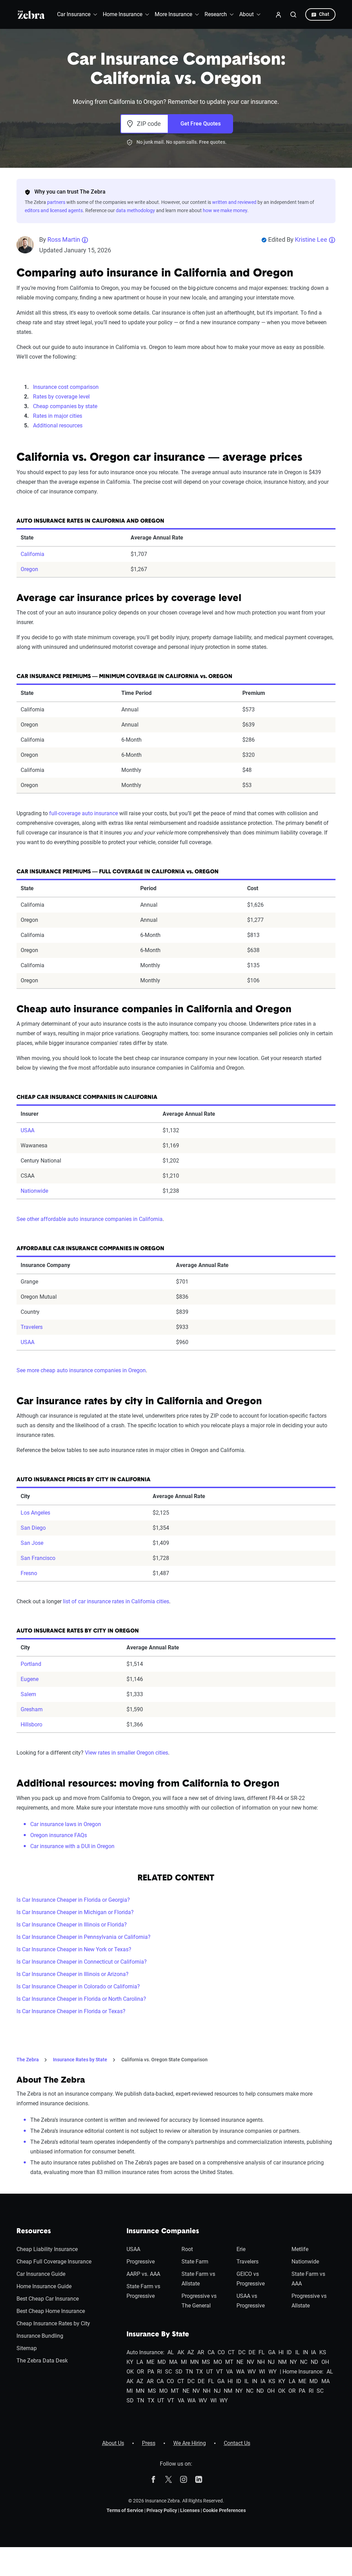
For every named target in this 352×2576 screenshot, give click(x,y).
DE (252, 2352)
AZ (191, 2352)
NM (282, 2362)
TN (189, 2372)
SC (168, 2372)
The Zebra (28, 2060)
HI (281, 2352)
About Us (113, 2443)
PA (151, 2372)
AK (181, 2352)
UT (210, 2372)
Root (187, 2249)
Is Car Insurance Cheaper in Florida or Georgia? (73, 1900)
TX (199, 2372)
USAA (27, 1130)
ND (315, 2362)
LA (140, 2362)
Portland (31, 1664)
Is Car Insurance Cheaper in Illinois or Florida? (72, 1925)
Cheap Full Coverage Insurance (54, 2262)
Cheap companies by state (65, 406)
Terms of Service (125, 2510)
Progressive (141, 2262)
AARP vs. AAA (143, 2274)
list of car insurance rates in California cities (116, 1601)
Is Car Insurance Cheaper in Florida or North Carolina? (81, 1999)
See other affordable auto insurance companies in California (90, 1219)
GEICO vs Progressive (251, 2279)
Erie (241, 2249)
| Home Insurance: (302, 2372)
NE (240, 2362)
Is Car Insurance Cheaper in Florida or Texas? (71, 2011)
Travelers (32, 1327)
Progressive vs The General (199, 2301)
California (32, 554)
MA (173, 2362)
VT (220, 2372)
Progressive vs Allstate (309, 2301)
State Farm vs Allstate (198, 2279)
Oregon (29, 569)
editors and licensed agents (54, 210)
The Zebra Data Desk (42, 2361)
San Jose (32, 1543)
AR (201, 2352)
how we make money (225, 210)
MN (194, 2362)
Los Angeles (35, 1513)
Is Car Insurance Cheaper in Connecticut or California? (82, 1962)
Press (149, 2443)
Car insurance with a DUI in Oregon (72, 1846)
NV (250, 2362)
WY (273, 2372)
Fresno (29, 1573)
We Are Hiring (190, 2443)
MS (206, 2362)
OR (140, 2372)
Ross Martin (64, 239)
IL (298, 2352)
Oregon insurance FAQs (59, 1835)
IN (305, 2352)
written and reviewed (234, 202)
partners (56, 202)
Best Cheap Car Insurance (48, 2299)
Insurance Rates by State (80, 2060)
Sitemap (27, 2348)
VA (229, 2372)
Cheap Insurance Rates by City (53, 2323)
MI (184, 2362)
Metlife (300, 2249)
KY (130, 2362)
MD (162, 2362)
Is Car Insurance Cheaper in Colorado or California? (78, 1986)
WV (252, 2372)
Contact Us (237, 2443)
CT (231, 2352)
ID (289, 2352)
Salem (28, 1694)
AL (171, 2352)
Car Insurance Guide (41, 2274)
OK (130, 2372)
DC (242, 2352)
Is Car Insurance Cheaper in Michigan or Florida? (75, 1912)
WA (240, 2372)
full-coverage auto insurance (84, 813)
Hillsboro (31, 1724)
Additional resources (58, 425)
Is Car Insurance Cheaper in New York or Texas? (74, 1949)
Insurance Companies (163, 2231)
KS (323, 2352)
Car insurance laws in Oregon (66, 1824)
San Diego (33, 1528)
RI (159, 2372)
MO (218, 2362)
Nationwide (34, 1191)
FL (262, 2352)
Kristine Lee (311, 239)
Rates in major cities (58, 416)
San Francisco (38, 1558)
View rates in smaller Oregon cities (126, 1753)
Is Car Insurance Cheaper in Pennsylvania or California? (84, 1937)
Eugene (30, 1679)
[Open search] (294, 14)
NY (293, 2362)
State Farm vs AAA (308, 2279)
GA (272, 2352)
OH (325, 2362)
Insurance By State (158, 2335)
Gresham (32, 1709)
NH (261, 2362)
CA (211, 2352)
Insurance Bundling (40, 2336)
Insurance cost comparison (66, 387)
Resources (34, 2231)
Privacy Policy (162, 2510)
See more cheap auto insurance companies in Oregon (81, 1370)
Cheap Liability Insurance (47, 2249)
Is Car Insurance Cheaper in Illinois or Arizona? (73, 1974)
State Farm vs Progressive (143, 2291)
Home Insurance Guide (44, 2286)
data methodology (135, 210)
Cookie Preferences (224, 2510)
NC (304, 2362)
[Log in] (278, 14)
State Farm (195, 2262)
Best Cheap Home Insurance (51, 2311)
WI (262, 2372)
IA (313, 2352)
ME (150, 2362)
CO (221, 2352)
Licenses (190, 2510)
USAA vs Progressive (251, 2301)
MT (229, 2362)
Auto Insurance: (145, 2352)
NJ (271, 2362)
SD (179, 2372)
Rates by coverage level (61, 397)
